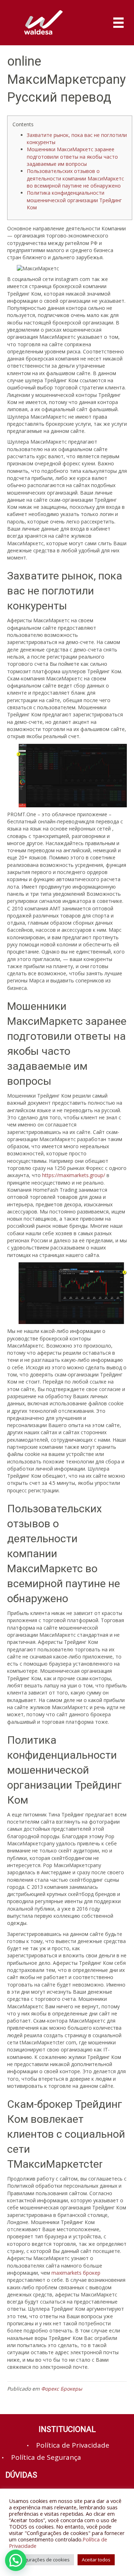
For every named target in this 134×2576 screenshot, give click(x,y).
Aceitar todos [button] (96, 2560)
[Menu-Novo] (118, 23)
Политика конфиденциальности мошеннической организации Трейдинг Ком (74, 200)
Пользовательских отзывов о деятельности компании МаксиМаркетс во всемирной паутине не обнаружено (75, 178)
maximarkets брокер (76, 2273)
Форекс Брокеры (62, 2389)
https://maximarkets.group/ (74, 1175)
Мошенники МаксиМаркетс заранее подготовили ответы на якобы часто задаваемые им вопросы (72, 157)
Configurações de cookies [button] (41, 2560)
